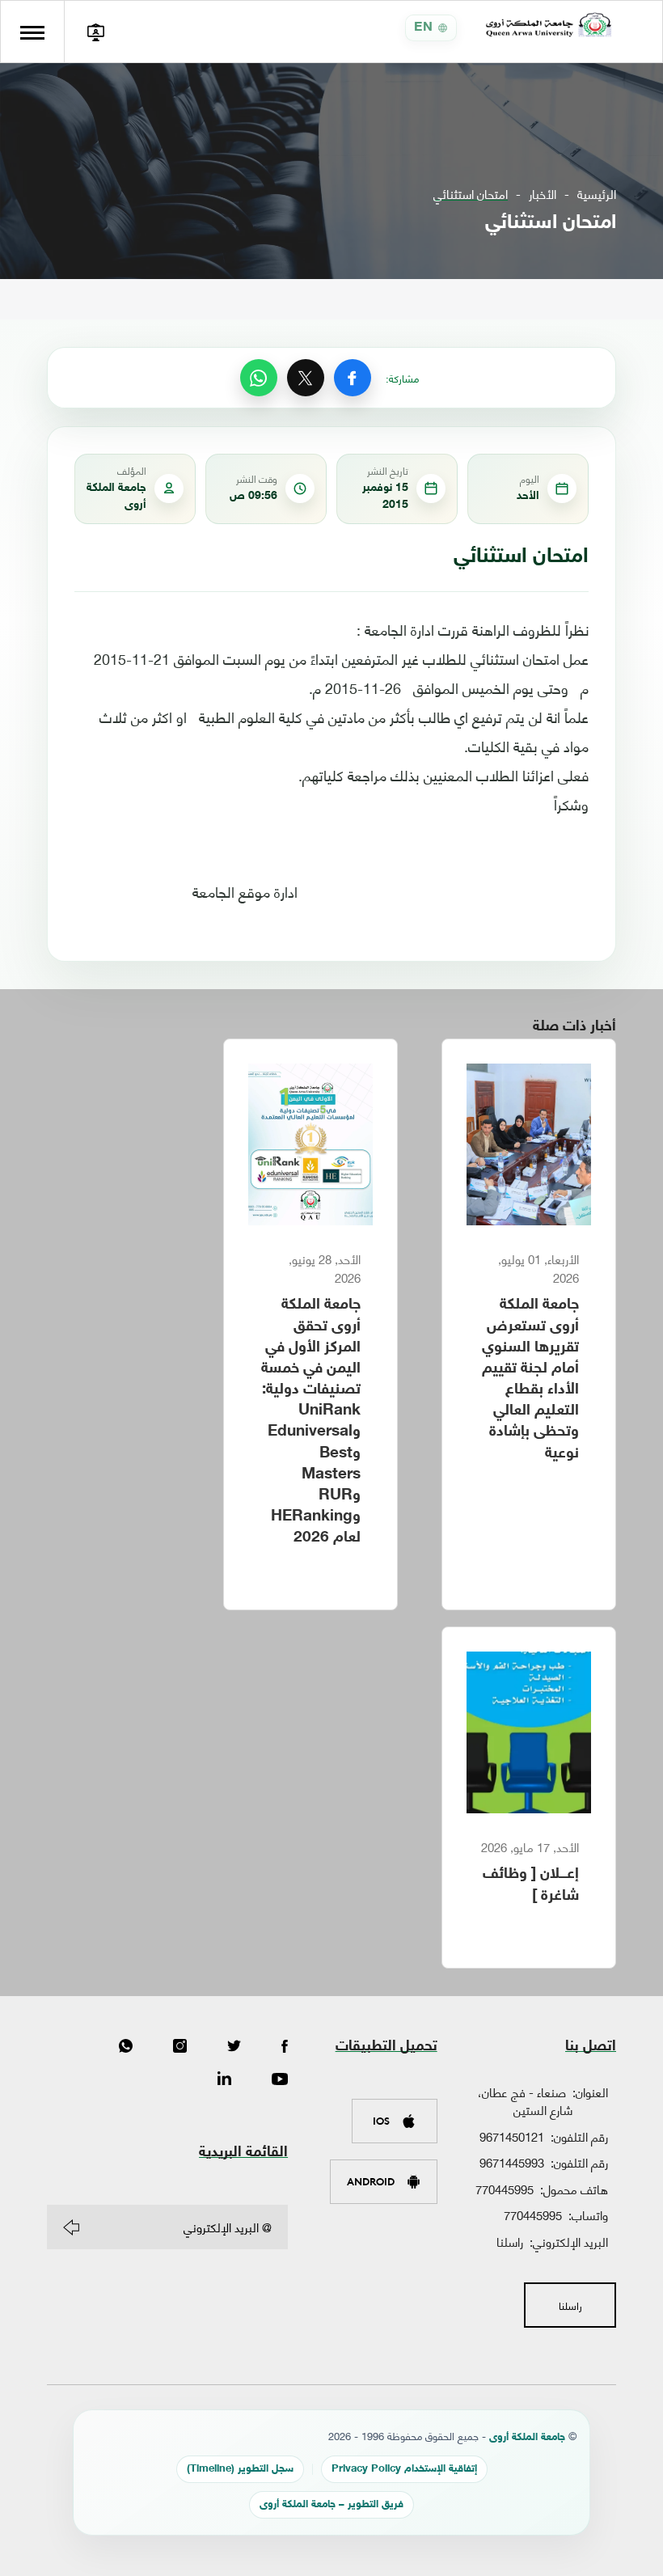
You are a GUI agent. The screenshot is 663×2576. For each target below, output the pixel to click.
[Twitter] (234, 2047)
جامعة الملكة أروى (527, 2438)
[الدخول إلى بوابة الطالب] (95, 32)
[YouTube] (280, 2079)
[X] (306, 378)
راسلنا (510, 2241)
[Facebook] (353, 378)
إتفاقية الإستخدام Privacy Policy (404, 2469)
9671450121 (512, 2136)
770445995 (505, 2189)
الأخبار (543, 194)
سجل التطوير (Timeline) (240, 2469)
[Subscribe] (71, 2227)
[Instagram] (180, 2047)
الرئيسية (597, 194)
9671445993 (512, 2162)
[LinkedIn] (224, 2079)
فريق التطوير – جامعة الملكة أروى (331, 2505)
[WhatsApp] (259, 378)
